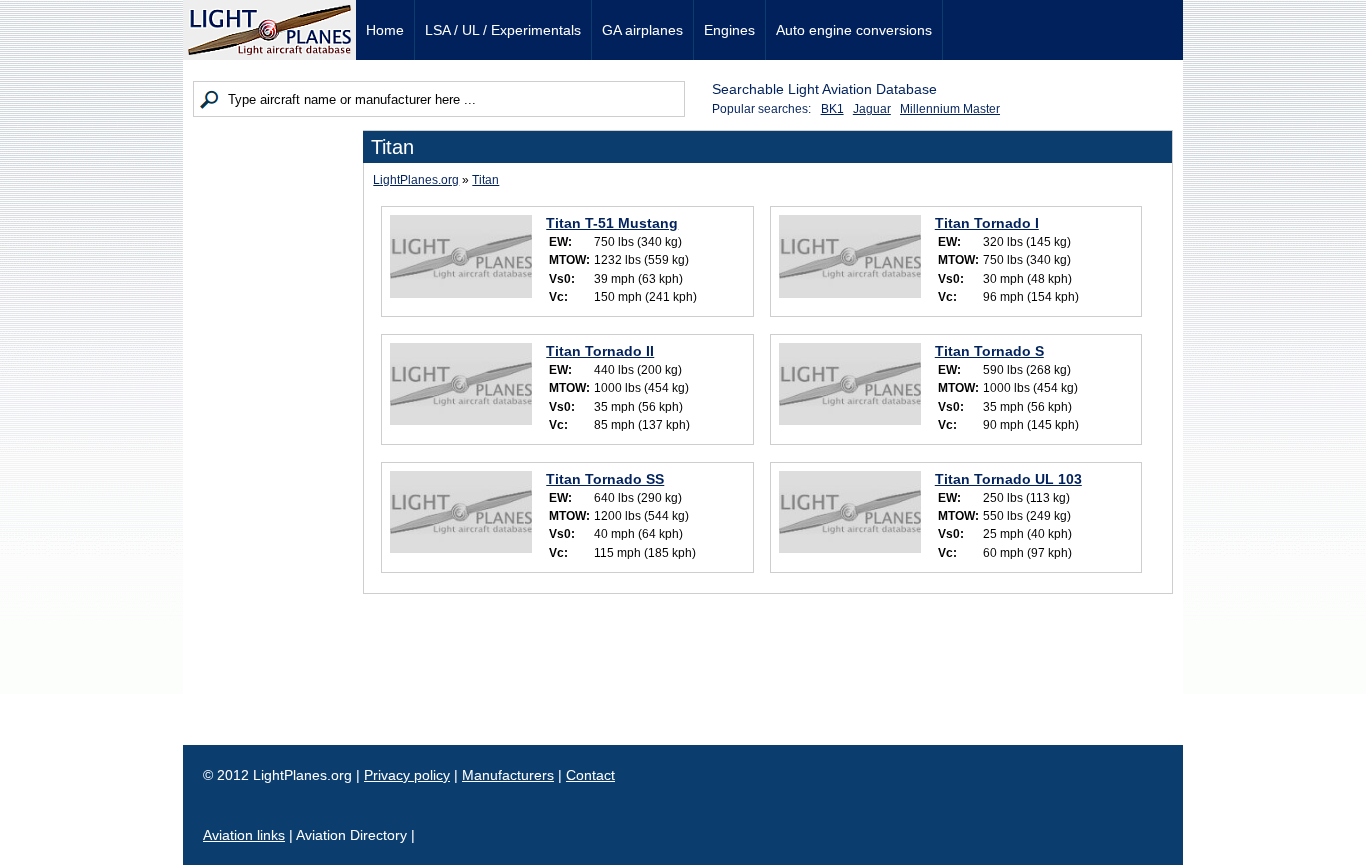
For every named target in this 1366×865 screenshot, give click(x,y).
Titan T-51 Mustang (612, 223)
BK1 (832, 109)
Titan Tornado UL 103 (1008, 479)
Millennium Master (950, 109)
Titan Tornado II (600, 351)
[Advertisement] (273, 430)
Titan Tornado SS (605, 479)
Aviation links (244, 835)
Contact (590, 775)
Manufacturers (508, 775)
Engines (729, 30)
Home (385, 30)
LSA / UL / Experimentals (503, 30)
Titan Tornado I (987, 223)
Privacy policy (407, 775)
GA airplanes (642, 30)
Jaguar (872, 109)
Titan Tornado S (989, 351)
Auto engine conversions (854, 30)
